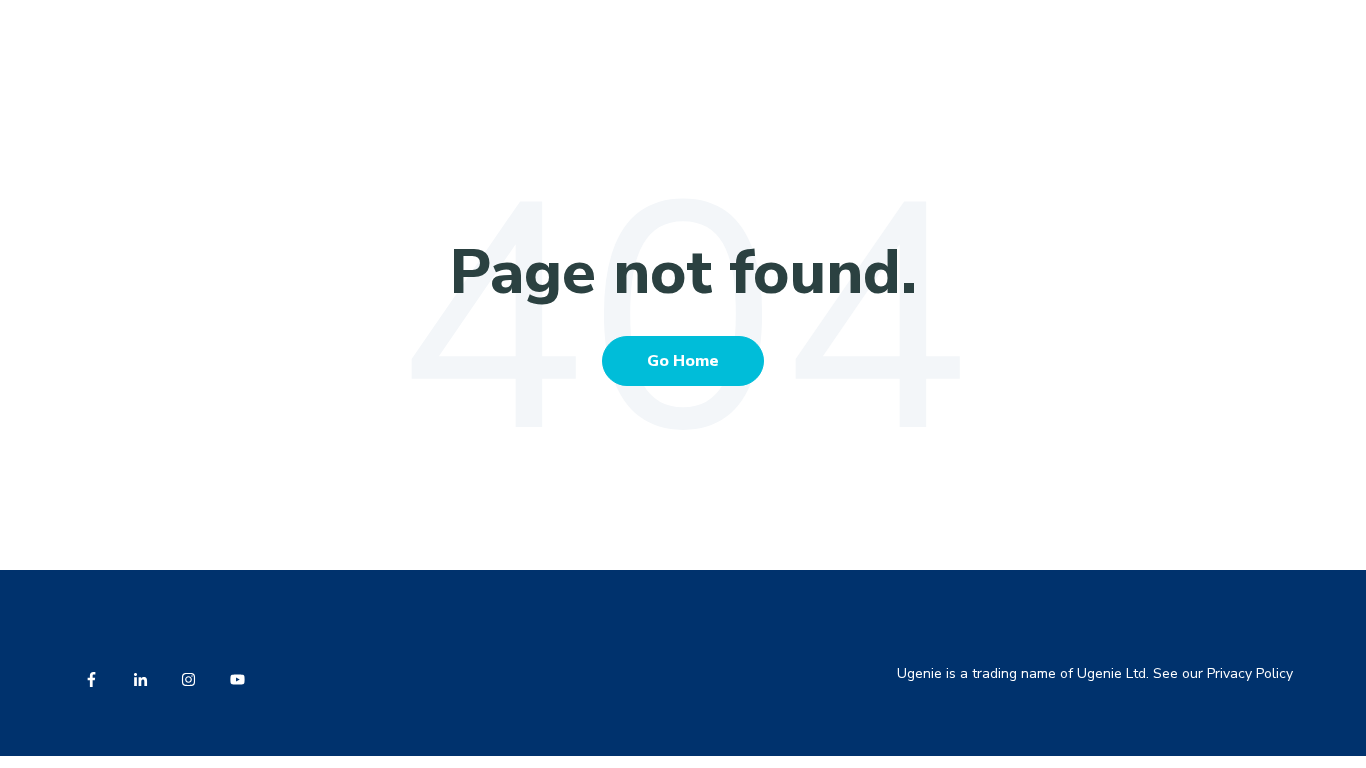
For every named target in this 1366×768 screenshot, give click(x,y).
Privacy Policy (1250, 673)
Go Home (683, 361)
